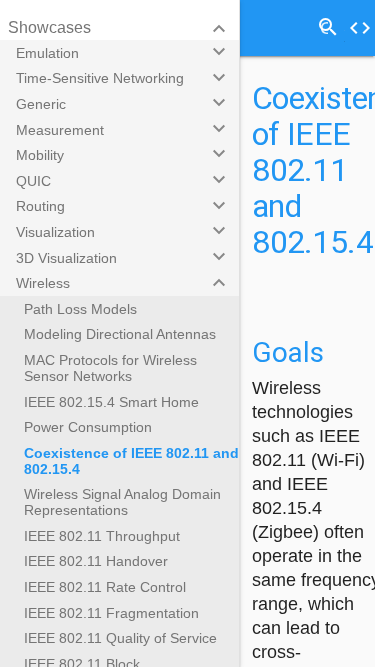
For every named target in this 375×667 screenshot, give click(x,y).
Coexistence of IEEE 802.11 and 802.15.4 (131, 461)
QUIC (33, 181)
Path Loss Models (80, 309)
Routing (40, 206)
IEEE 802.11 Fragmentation (111, 613)
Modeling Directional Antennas (120, 334)
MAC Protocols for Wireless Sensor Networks (110, 368)
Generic (41, 104)
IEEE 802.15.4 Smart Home (111, 402)
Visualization (55, 232)
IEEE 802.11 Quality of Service (120, 638)
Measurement (60, 130)
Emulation (47, 53)
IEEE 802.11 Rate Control (105, 587)
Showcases (49, 27)
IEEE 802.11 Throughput (102, 536)
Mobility (40, 155)
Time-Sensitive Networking (100, 78)
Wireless (43, 283)
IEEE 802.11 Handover (96, 561)
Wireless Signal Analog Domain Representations (122, 502)
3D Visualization (66, 258)
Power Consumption (88, 427)
